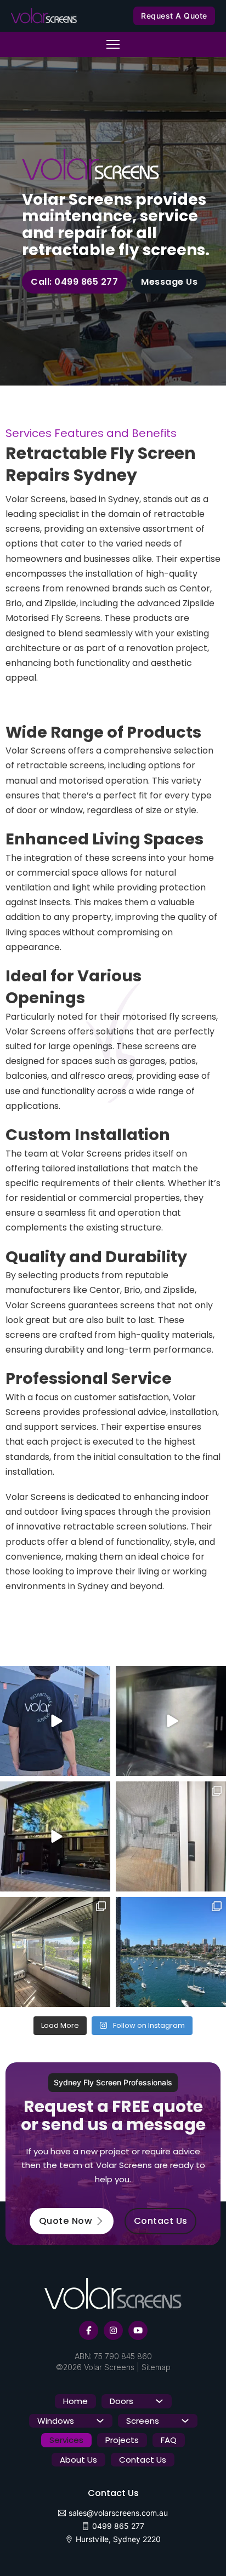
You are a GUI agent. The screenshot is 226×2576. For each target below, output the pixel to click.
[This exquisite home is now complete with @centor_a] (171, 1836)
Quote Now (66, 2221)
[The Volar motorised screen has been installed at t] (55, 1836)
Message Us (169, 282)
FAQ (169, 2440)
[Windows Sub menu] (100, 2421)
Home (75, 2401)
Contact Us (161, 2221)
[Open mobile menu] (113, 44)
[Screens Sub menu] (185, 2421)
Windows (56, 2421)
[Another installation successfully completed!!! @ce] (171, 1952)
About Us (78, 2460)
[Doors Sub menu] (159, 2401)
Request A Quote (174, 16)
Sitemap (156, 2367)
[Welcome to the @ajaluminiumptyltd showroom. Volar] (55, 1721)
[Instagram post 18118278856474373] (171, 1721)
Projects (122, 2440)
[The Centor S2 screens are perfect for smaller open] (55, 1952)
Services (66, 2440)
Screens (143, 2421)
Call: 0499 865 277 (74, 282)
